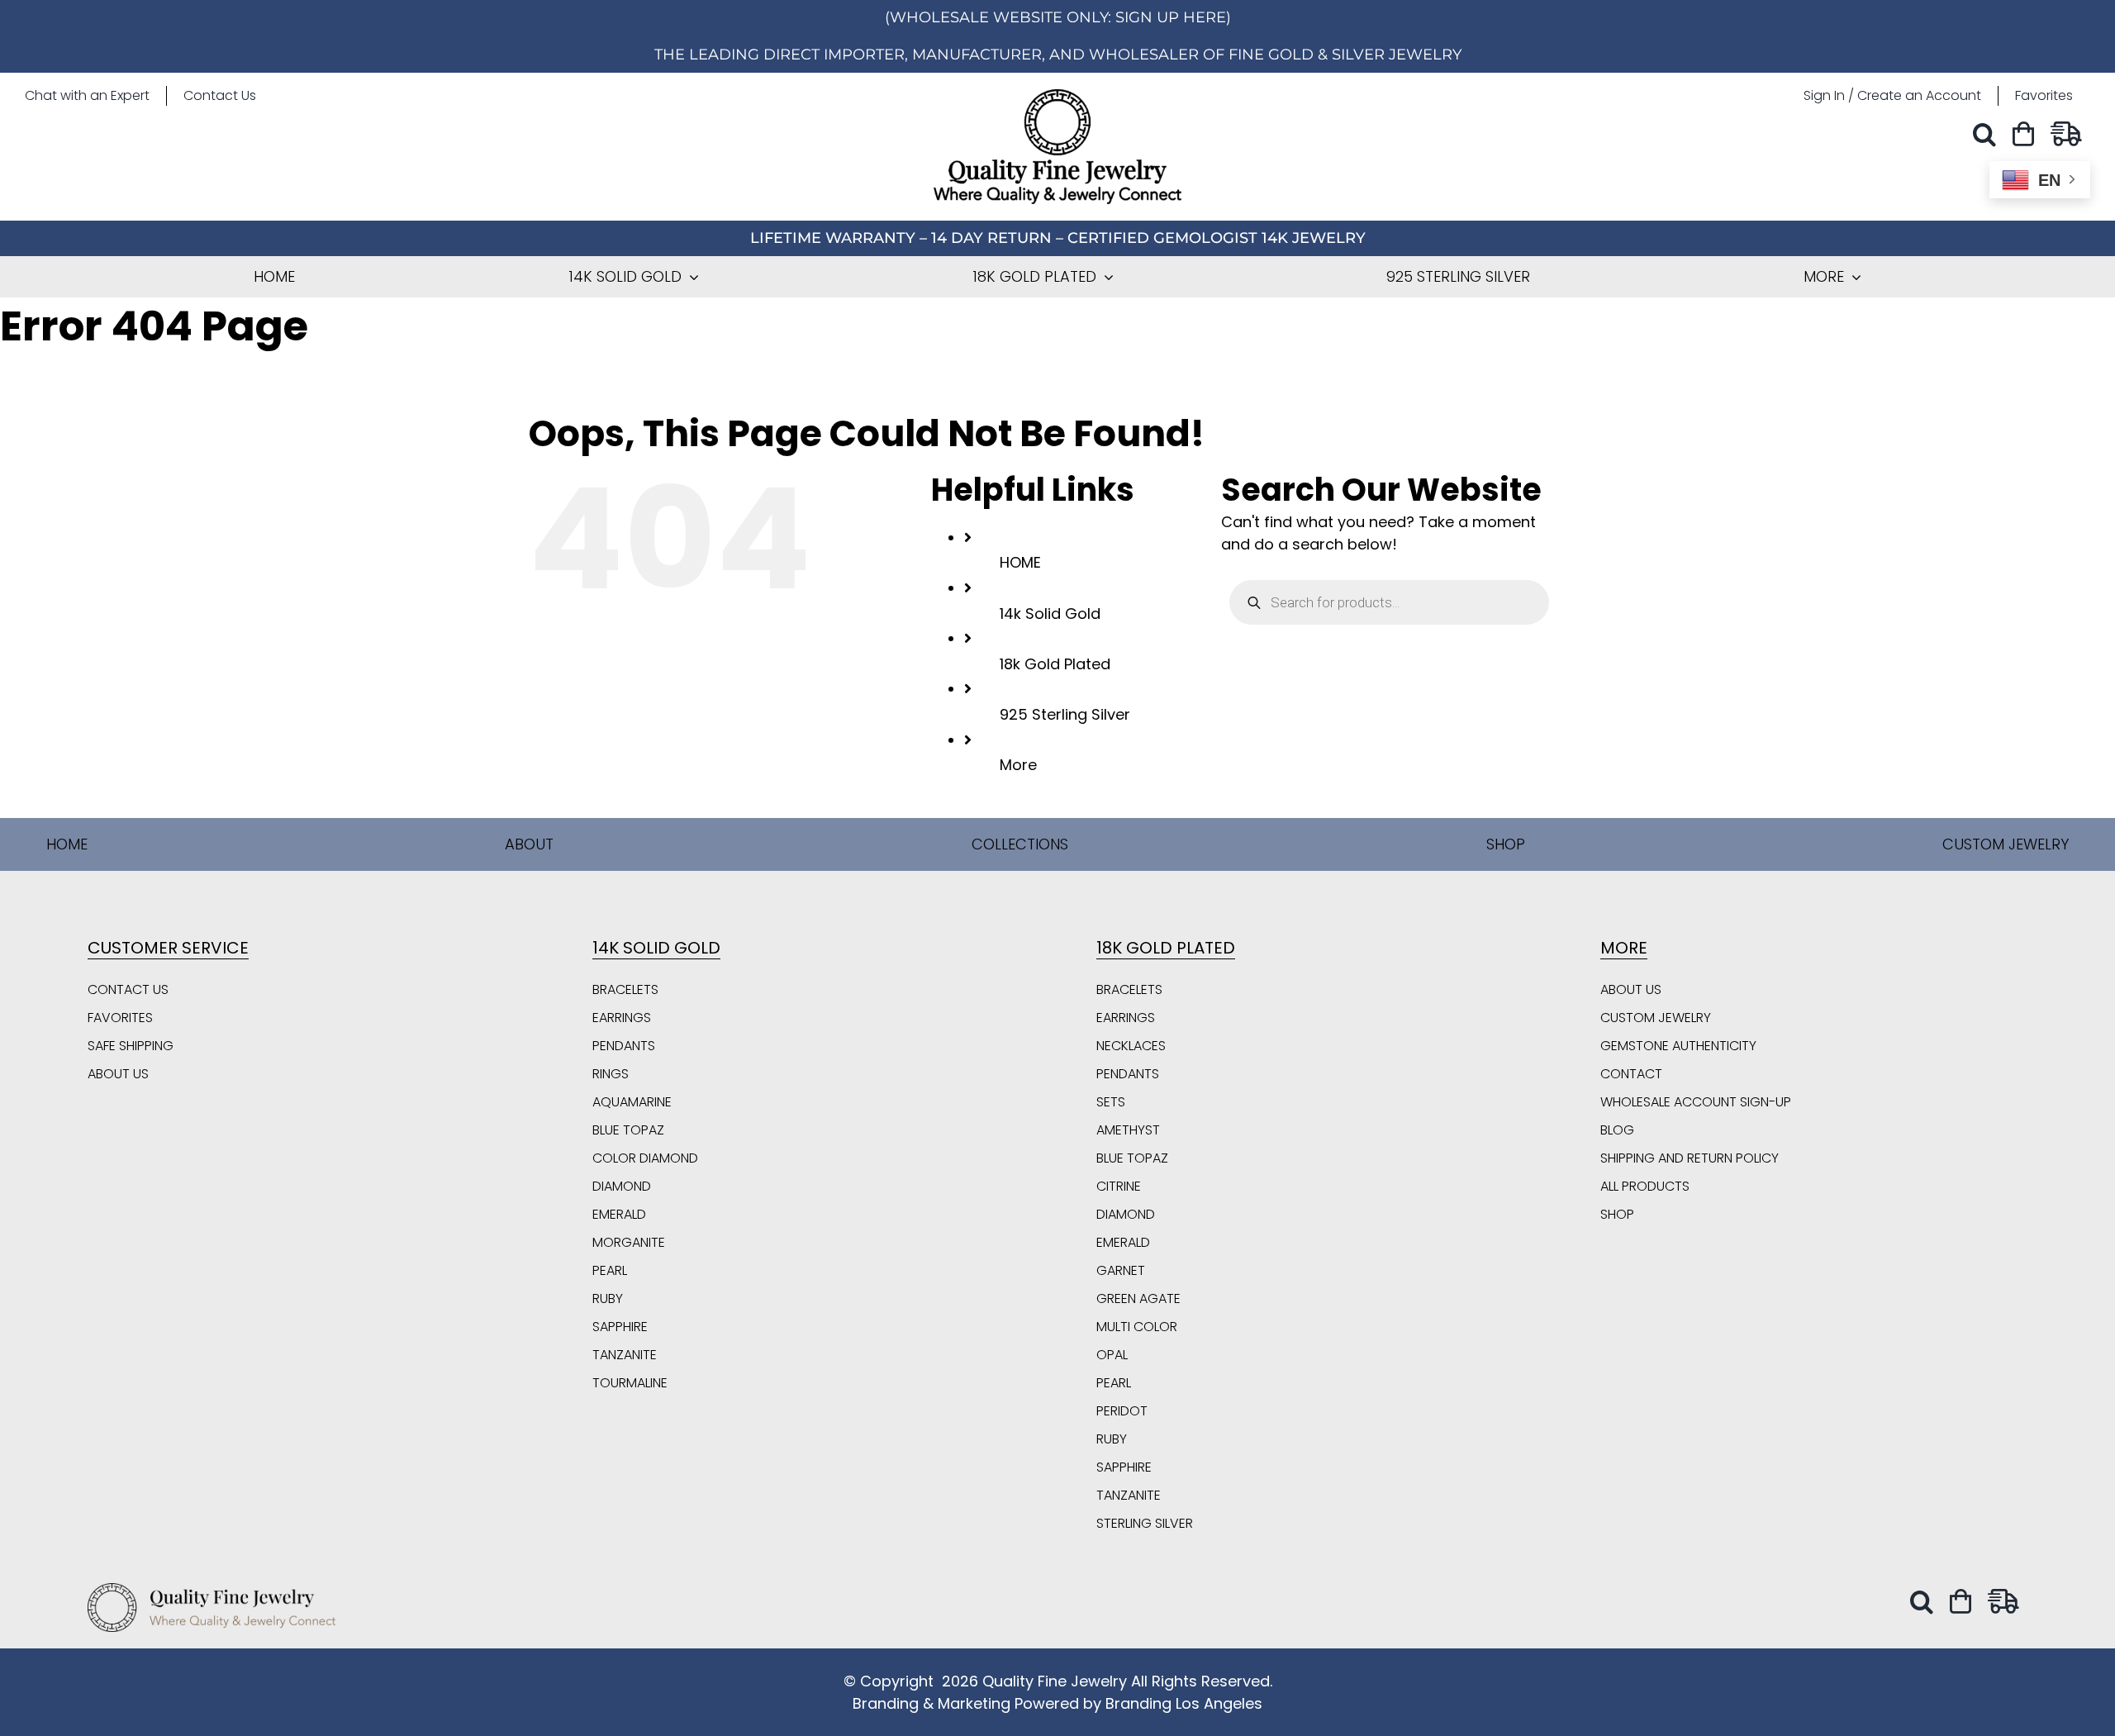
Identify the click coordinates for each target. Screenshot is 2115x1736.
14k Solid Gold (1050, 614)
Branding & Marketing (932, 1703)
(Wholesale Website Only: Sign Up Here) (1058, 17)
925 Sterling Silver (1065, 714)
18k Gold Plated (1055, 664)
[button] (1989, 134)
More (1018, 765)
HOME (1020, 562)
